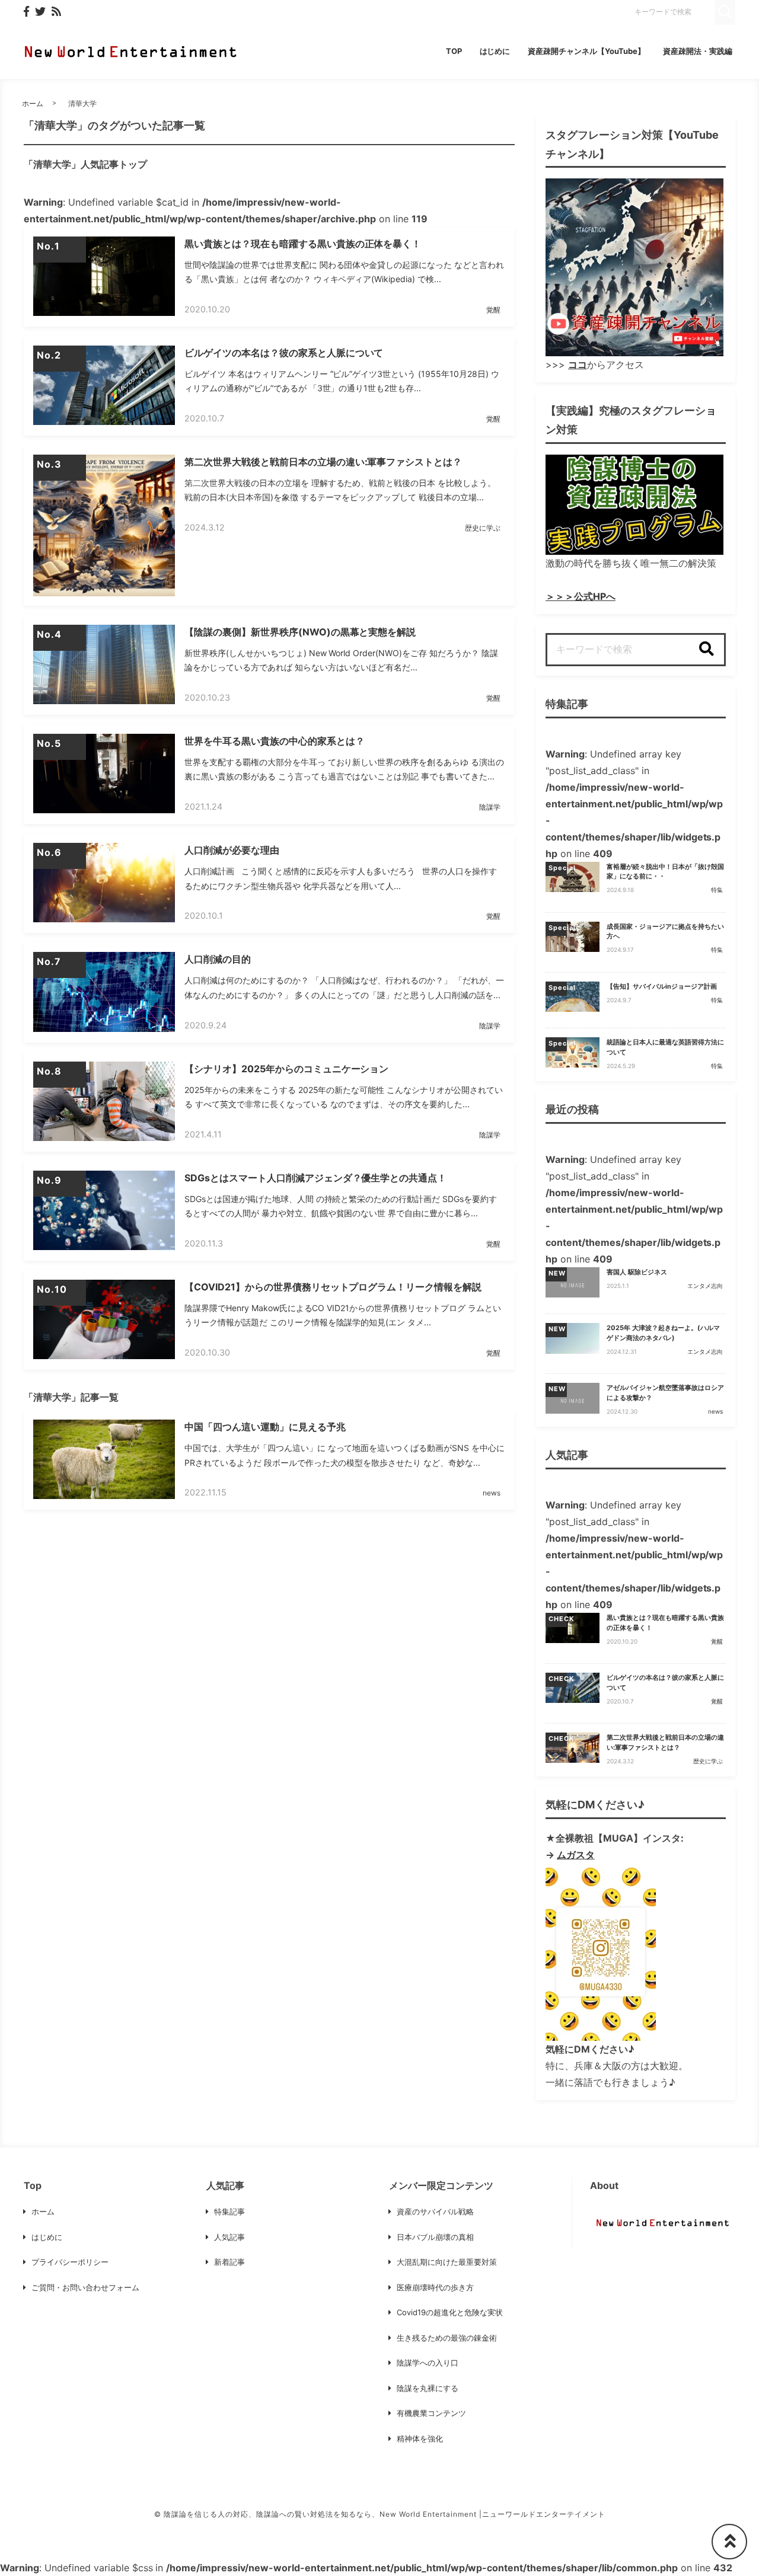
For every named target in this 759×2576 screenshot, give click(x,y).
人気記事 (229, 2237)
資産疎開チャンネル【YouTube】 (586, 51)
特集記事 (229, 2211)
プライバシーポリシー (70, 2262)
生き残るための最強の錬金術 (447, 2338)
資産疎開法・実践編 (698, 51)
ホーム (33, 103)
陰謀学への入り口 (428, 2363)
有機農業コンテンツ (431, 2413)
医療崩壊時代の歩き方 (435, 2287)
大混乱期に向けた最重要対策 (447, 2262)
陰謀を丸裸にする (428, 2388)
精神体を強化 (420, 2438)
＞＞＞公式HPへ (581, 596)
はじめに (495, 51)
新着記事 (229, 2262)
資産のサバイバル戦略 (435, 2211)
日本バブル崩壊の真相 (435, 2237)
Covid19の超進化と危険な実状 (450, 2312)
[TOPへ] (729, 2542)
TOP (454, 51)
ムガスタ (576, 1855)
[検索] (706, 650)
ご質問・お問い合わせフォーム (85, 2287)
